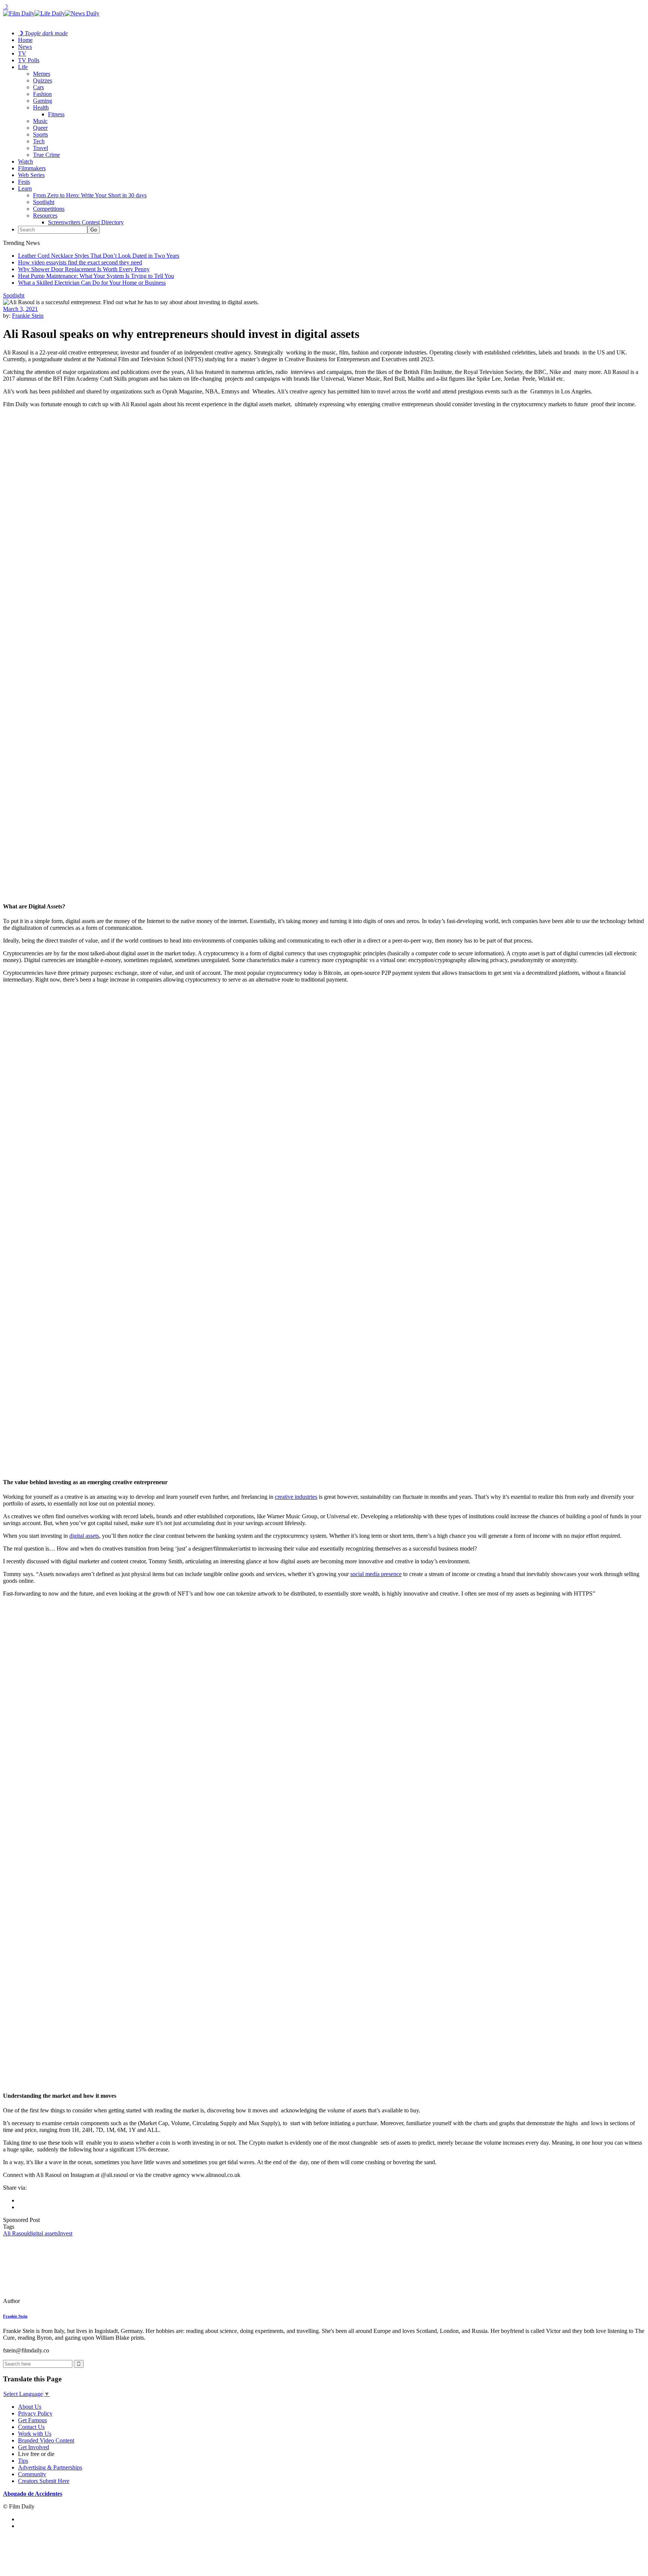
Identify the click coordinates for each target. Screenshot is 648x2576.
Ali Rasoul (16, 2233)
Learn (25, 188)
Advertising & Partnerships (50, 2467)
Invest (65, 2233)
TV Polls (29, 60)
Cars (38, 87)
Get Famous (32, 2420)
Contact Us (31, 2427)
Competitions (49, 209)
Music (40, 121)
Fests (24, 182)
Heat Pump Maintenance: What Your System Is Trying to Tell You (96, 276)
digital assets (84, 1536)
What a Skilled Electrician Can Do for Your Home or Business (92, 283)
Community (32, 2474)
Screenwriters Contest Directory (86, 222)
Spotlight (44, 202)
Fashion (42, 94)
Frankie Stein (28, 316)
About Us (30, 2407)
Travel (40, 148)
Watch (25, 161)
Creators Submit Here (44, 2481)
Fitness (56, 114)
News (25, 47)
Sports (40, 134)
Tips (23, 2461)
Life (23, 67)
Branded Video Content (46, 2440)
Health (41, 107)
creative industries (296, 1497)
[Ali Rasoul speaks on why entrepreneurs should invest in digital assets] (54, 2301)
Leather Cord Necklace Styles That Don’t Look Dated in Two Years (99, 256)
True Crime (46, 155)
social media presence (376, 1574)
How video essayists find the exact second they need (80, 262)
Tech (39, 141)
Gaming (43, 101)
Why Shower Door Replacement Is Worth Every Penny (84, 269)
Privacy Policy (35, 2413)
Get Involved (34, 2447)
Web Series (31, 175)
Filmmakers (32, 168)
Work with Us (35, 2434)
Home (25, 40)
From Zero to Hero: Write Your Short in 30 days (90, 195)
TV (22, 53)
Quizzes (43, 80)
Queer (40, 128)
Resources (45, 215)
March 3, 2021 (20, 309)
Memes (42, 74)
